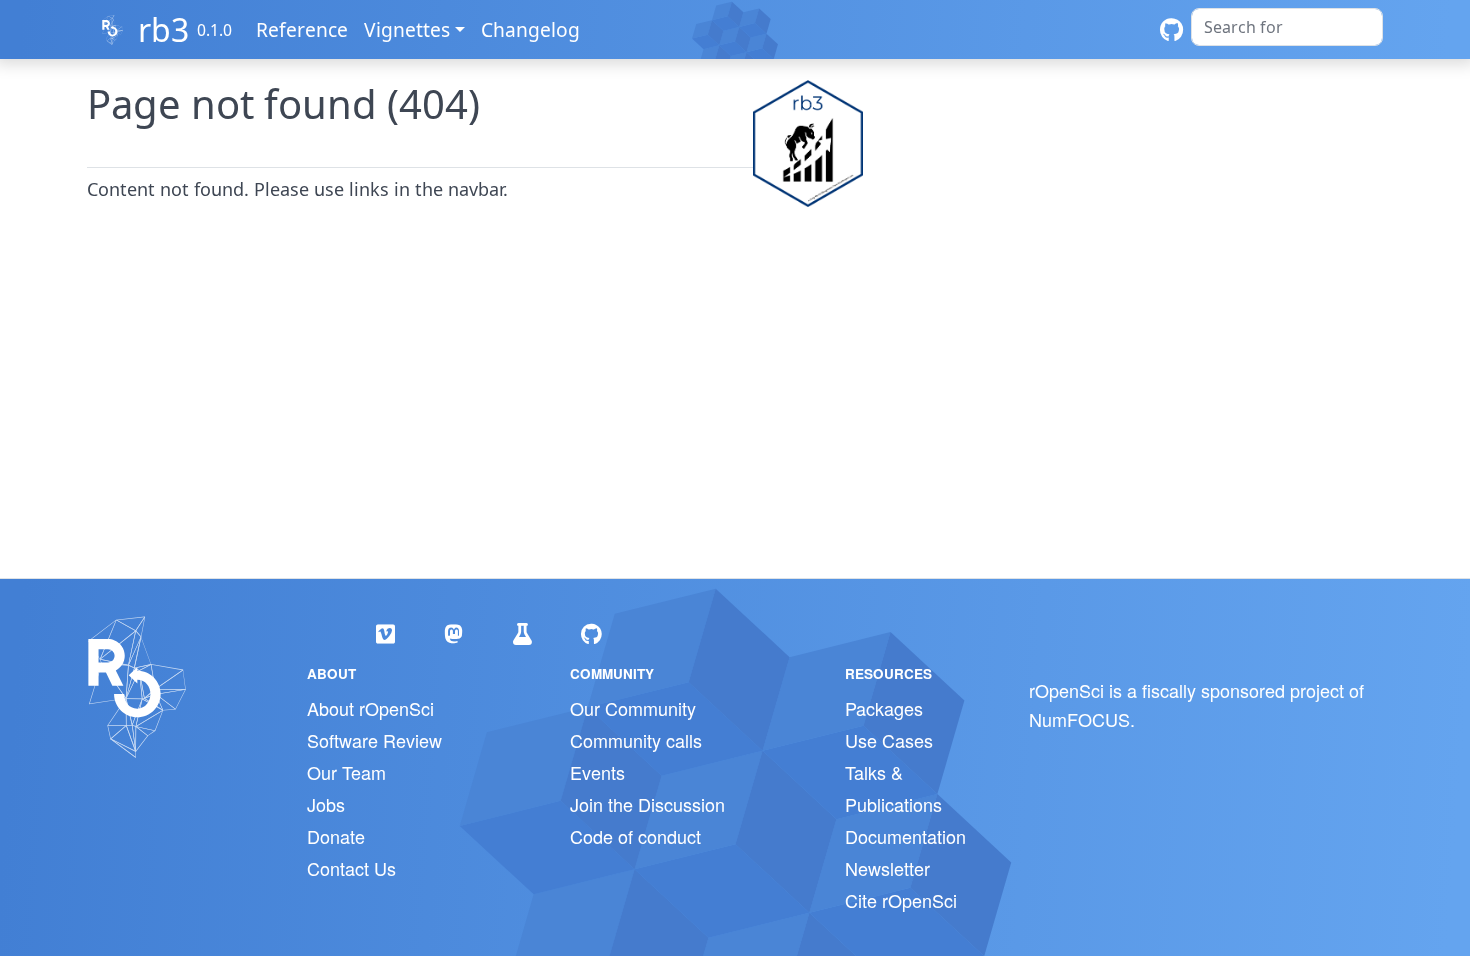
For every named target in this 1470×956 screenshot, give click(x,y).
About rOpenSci (370, 708)
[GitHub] (1171, 29)
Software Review (374, 740)
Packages (884, 708)
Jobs (326, 804)
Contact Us (351, 868)
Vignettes (407, 29)
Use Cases (889, 740)
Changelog (530, 29)
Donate (336, 836)
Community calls (636, 740)
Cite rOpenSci (901, 900)
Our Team (346, 772)
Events (597, 772)
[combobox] (1287, 27)
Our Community (633, 708)
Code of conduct (635, 836)
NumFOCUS (1079, 719)
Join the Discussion (647, 804)
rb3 (163, 29)
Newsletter (887, 868)
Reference (302, 29)
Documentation (905, 836)
